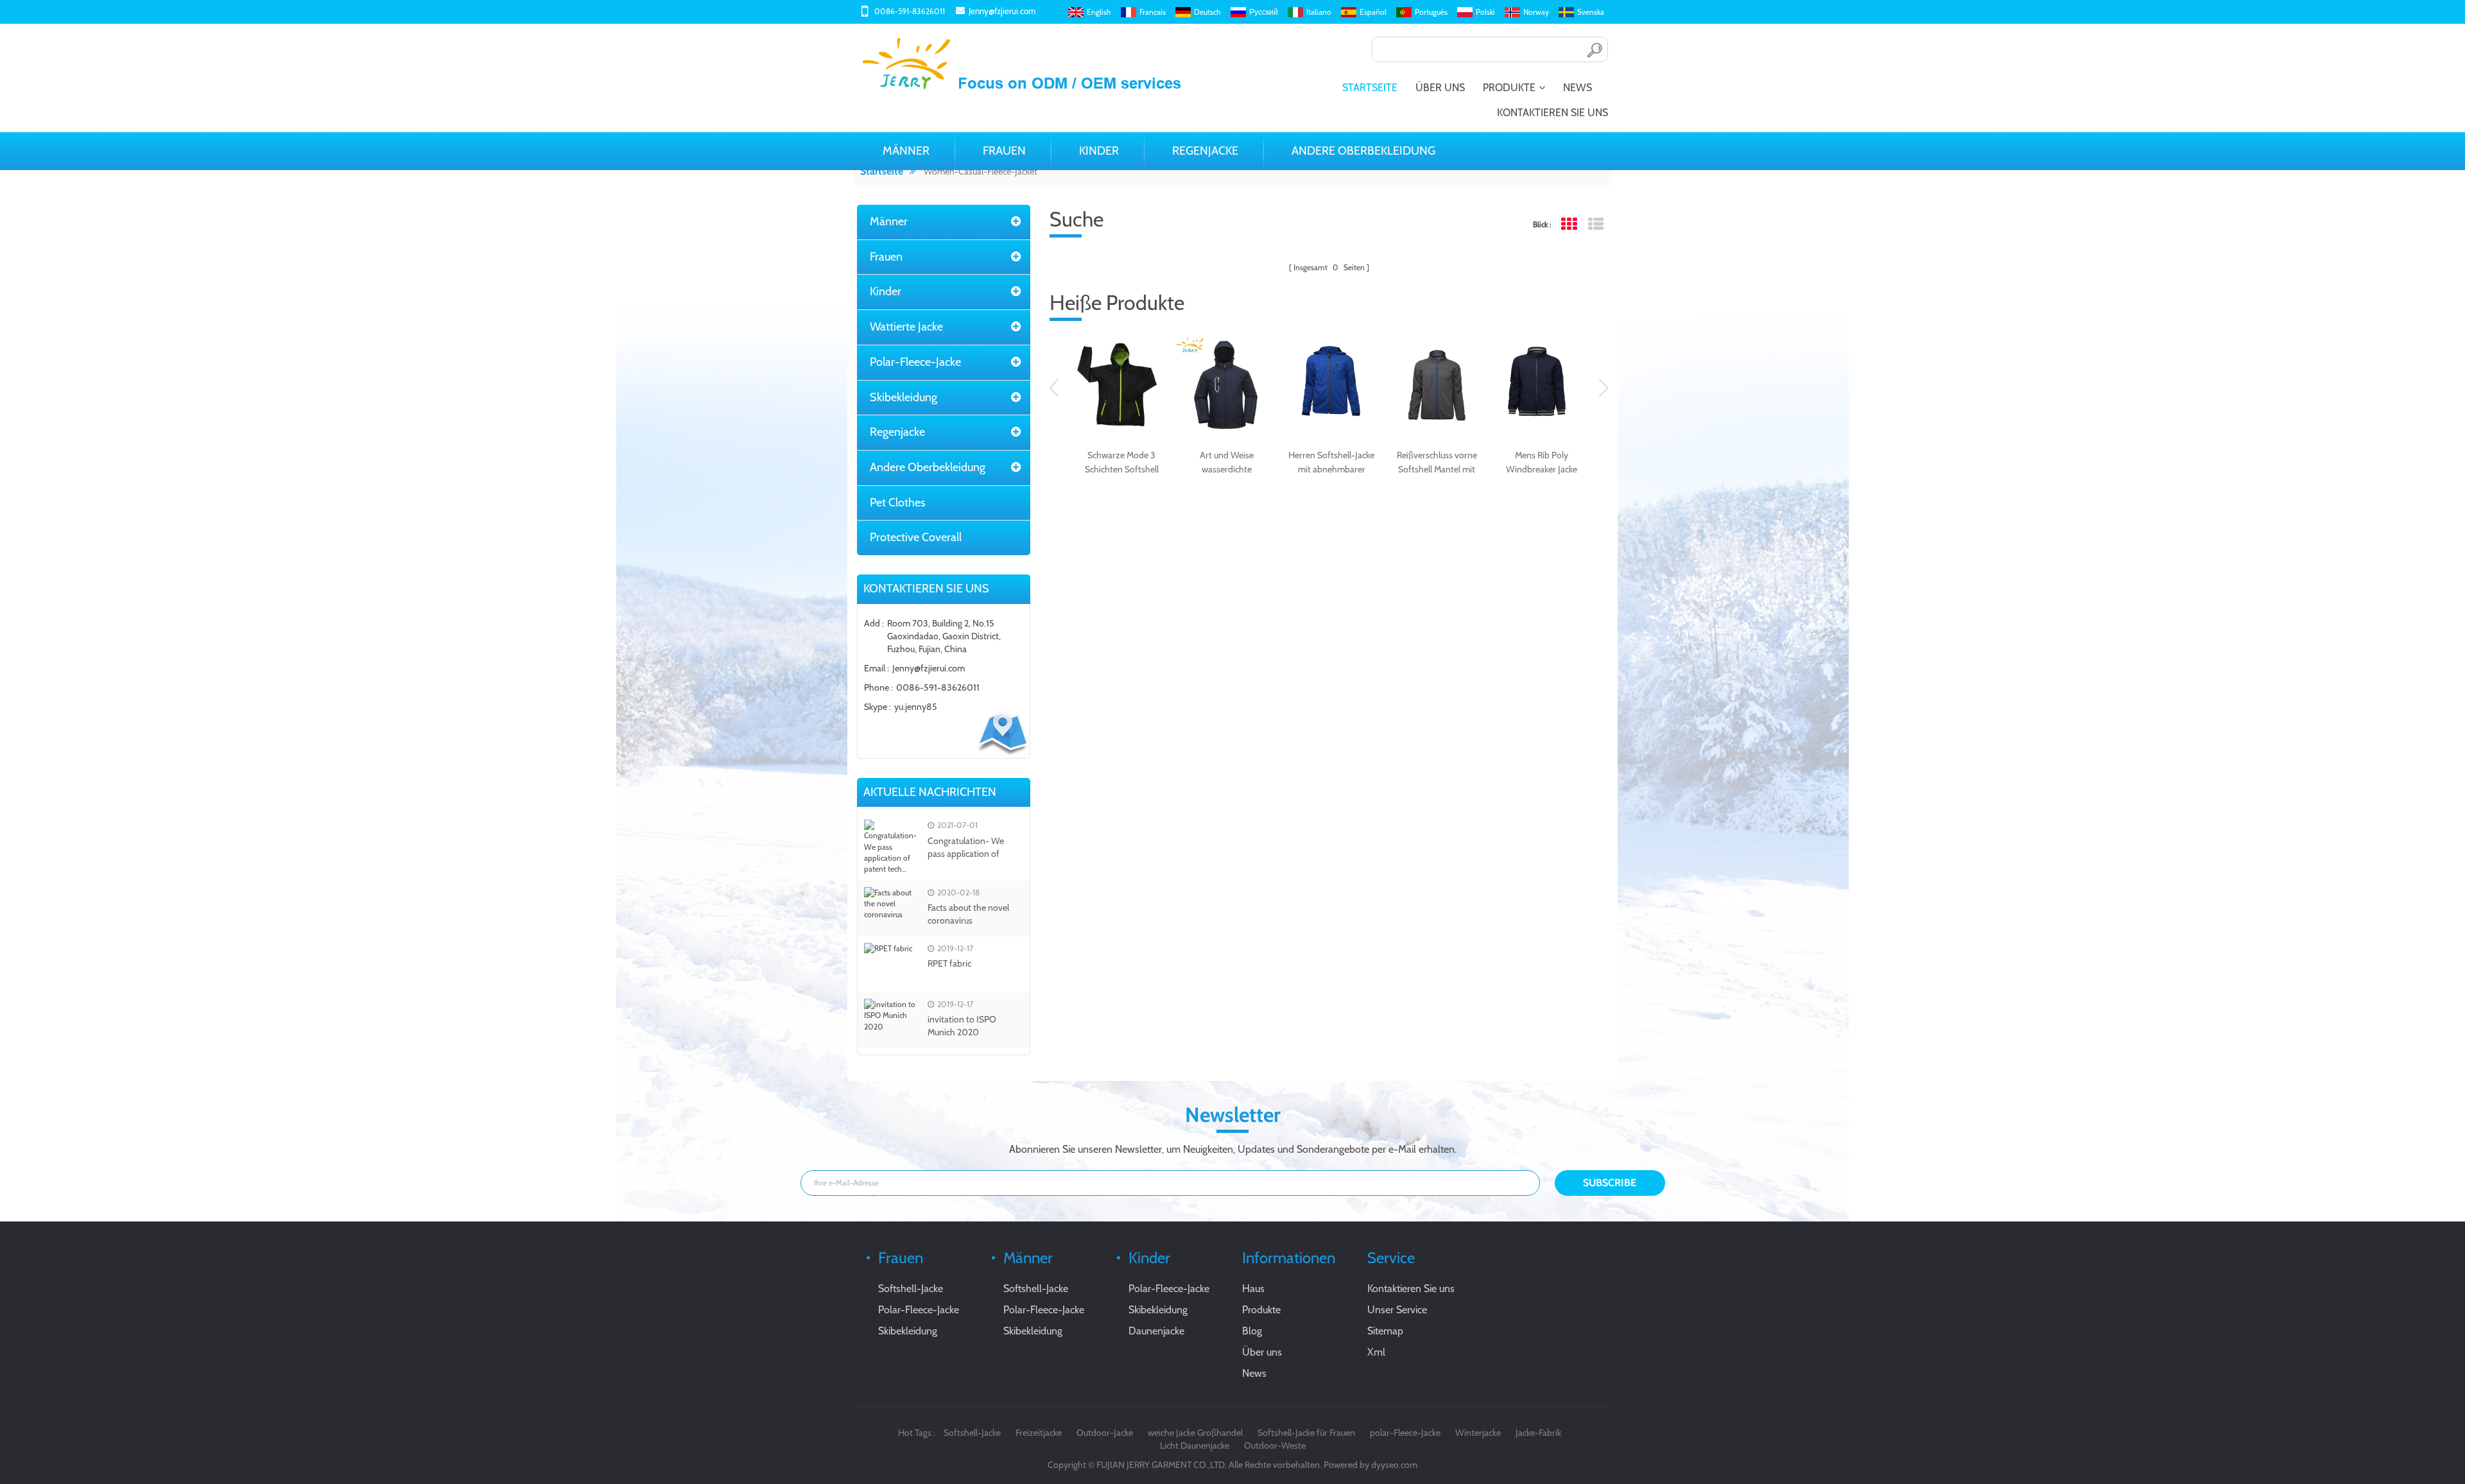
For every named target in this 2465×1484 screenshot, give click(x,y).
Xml (1376, 1352)
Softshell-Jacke (911, 1289)
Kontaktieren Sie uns (1553, 113)
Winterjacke (1478, 1433)
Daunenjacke (1156, 1331)
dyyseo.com (1394, 1465)
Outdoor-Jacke (1105, 1433)
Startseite (1370, 88)
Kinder (1099, 151)
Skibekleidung (904, 397)
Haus (1253, 1289)
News (1578, 88)
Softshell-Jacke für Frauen (1306, 1433)
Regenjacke (1205, 151)
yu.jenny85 (916, 707)
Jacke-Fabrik (1538, 1433)
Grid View (1569, 224)
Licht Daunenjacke (1195, 1445)
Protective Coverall (916, 537)
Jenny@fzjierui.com (1002, 11)
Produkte (1509, 88)
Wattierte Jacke (906, 327)
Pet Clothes (897, 503)
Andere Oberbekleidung (1363, 151)
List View (1596, 224)
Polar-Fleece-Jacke (915, 362)
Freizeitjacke (1039, 1433)
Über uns (1440, 88)
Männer (906, 151)
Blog (1252, 1331)
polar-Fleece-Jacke (1405, 1433)
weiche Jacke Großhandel (1195, 1433)
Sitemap (1385, 1331)
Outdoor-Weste (1275, 1445)
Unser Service (1397, 1310)
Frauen (1004, 151)
